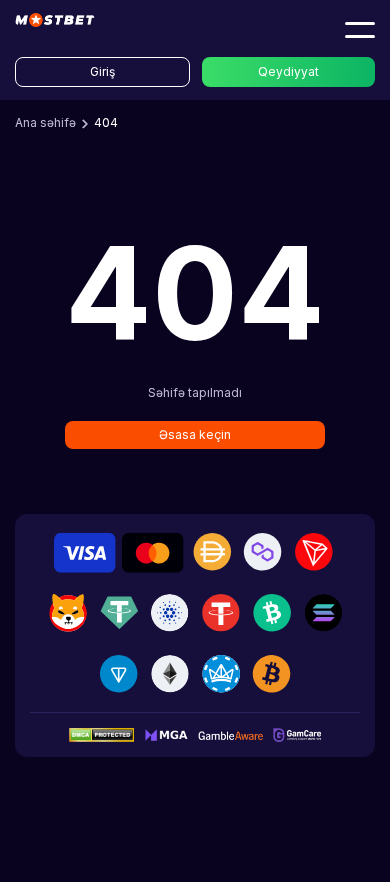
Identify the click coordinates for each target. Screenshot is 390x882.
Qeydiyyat (288, 71)
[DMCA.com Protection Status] (101, 734)
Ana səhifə (45, 122)
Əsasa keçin (195, 434)
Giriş (102, 71)
